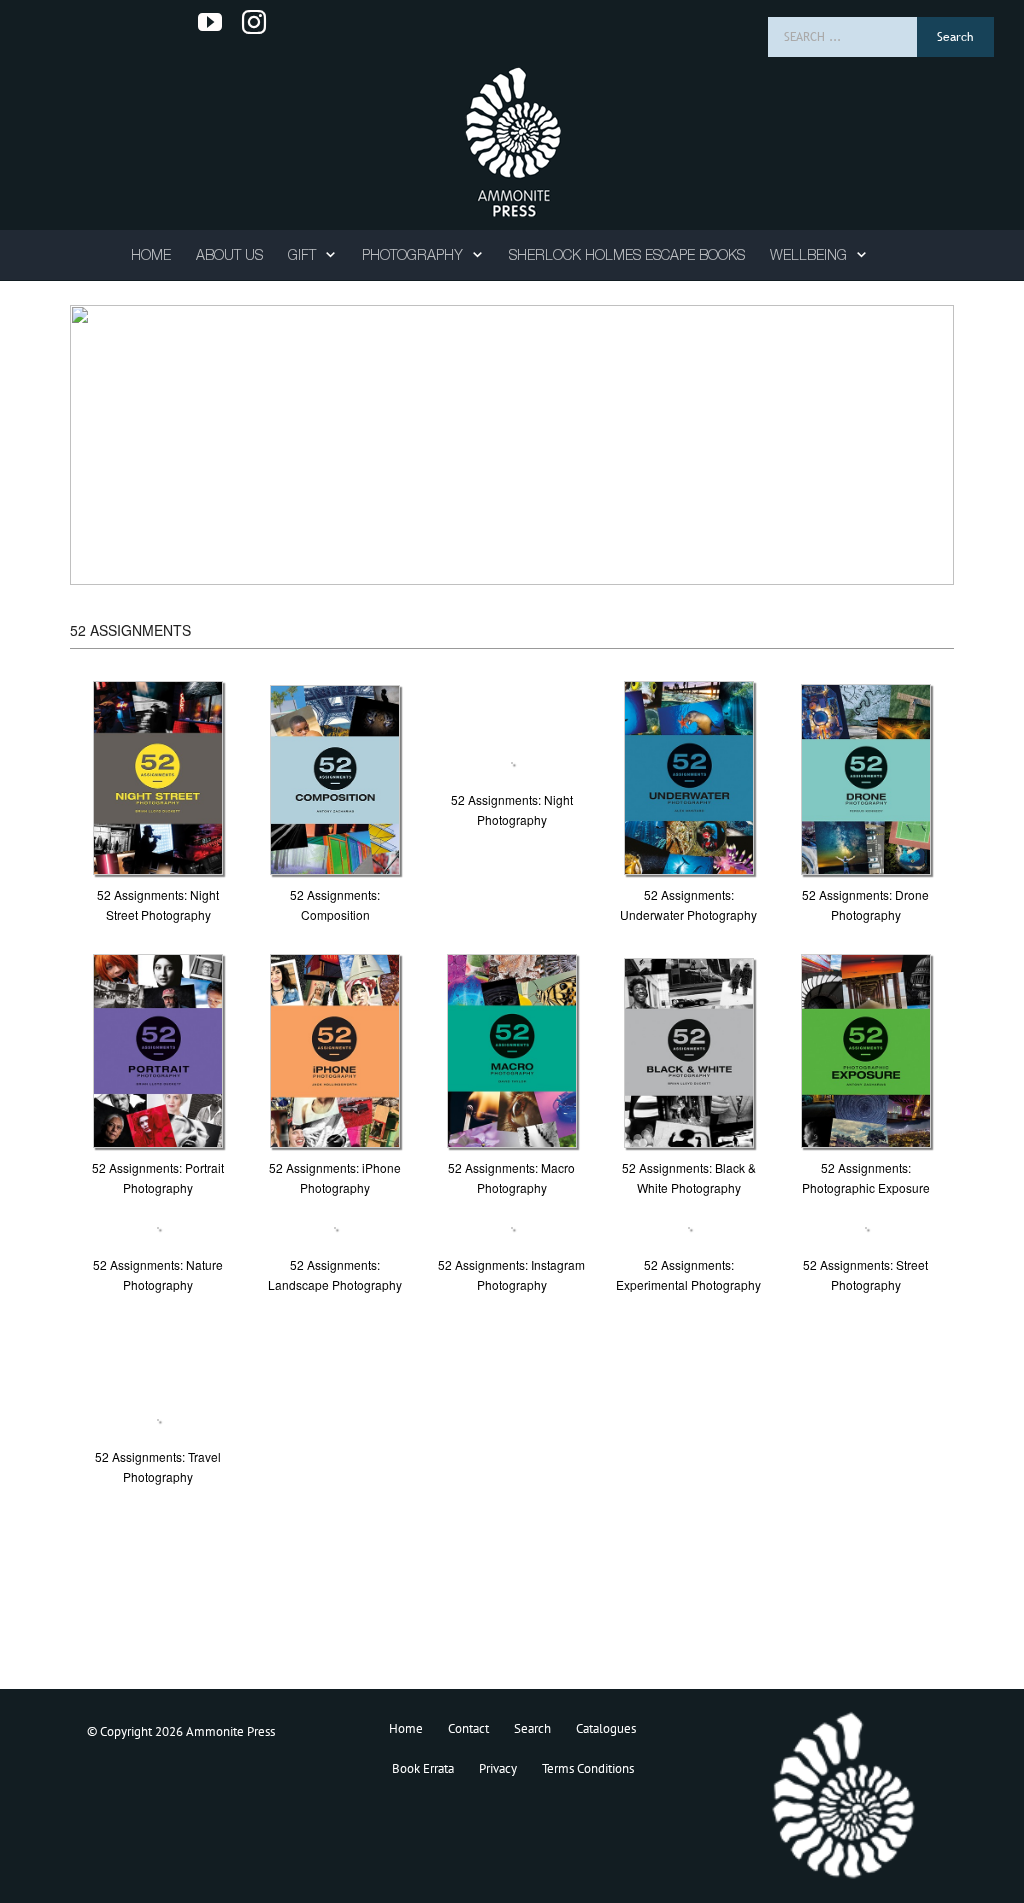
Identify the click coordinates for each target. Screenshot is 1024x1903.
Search (532, 1728)
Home (406, 1728)
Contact (468, 1728)
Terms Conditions (588, 1768)
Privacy (498, 1768)
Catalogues (606, 1728)
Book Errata (423, 1768)
